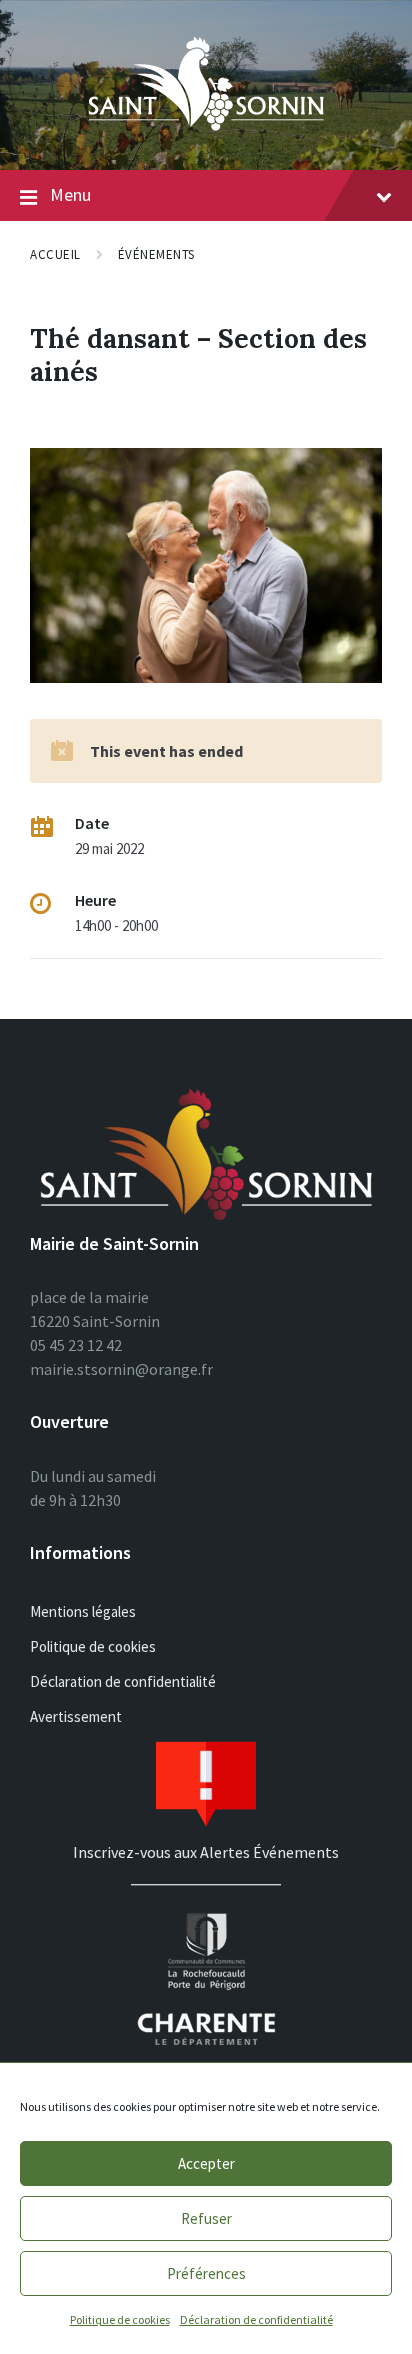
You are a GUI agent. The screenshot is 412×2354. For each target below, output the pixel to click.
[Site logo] (206, 131)
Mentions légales (83, 1611)
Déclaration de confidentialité (256, 2319)
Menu (70, 194)
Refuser (206, 2218)
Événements (156, 254)
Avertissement (76, 1716)
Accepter (206, 2163)
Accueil (55, 254)
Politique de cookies (120, 2319)
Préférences (206, 2273)
